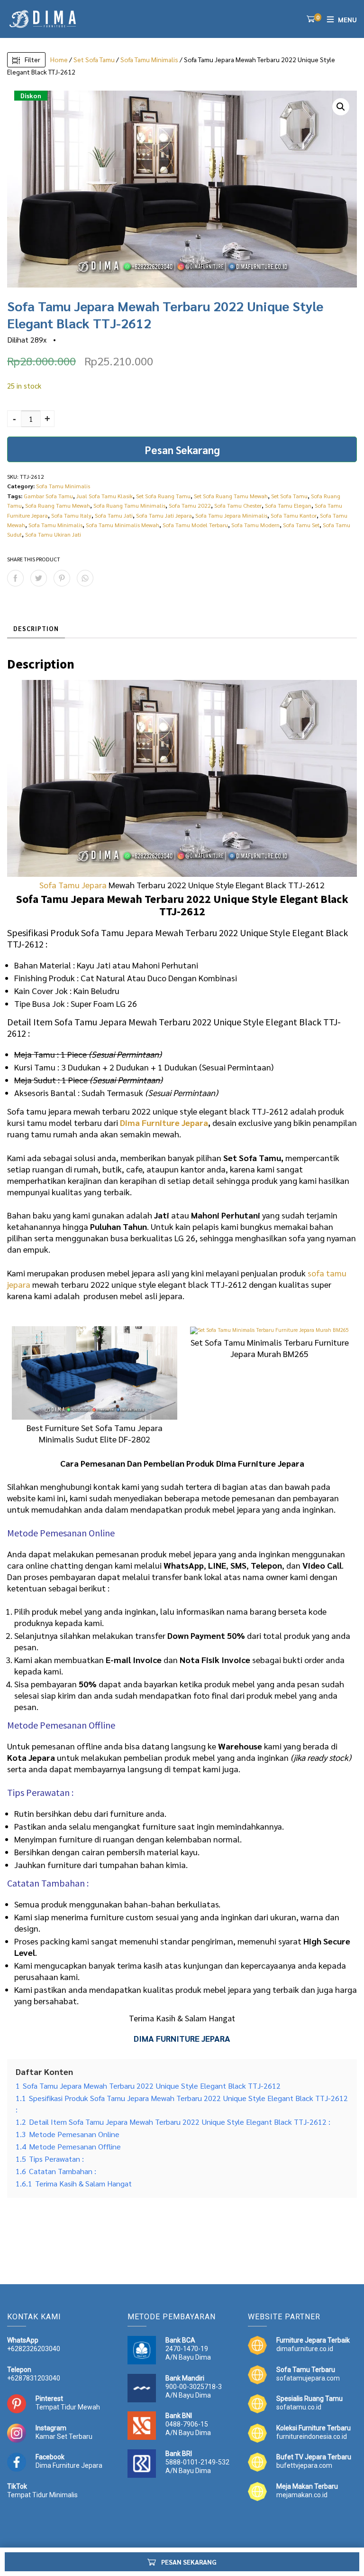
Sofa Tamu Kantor (294, 515)
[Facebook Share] (15, 578)
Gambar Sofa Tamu (48, 496)
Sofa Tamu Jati (114, 515)
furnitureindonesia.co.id (312, 2437)
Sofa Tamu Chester (238, 505)
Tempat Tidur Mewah (68, 2407)
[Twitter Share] (39, 578)
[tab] (36, 629)
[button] (341, 107)
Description (36, 628)
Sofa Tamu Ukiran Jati (53, 534)
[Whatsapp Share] (85, 578)
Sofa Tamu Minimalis (149, 59)
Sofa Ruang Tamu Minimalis (129, 505)
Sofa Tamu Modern (255, 525)
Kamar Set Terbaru (64, 2437)
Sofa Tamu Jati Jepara (164, 515)
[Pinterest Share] (62, 578)
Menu (347, 19)
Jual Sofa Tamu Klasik (105, 496)
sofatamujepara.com (308, 2378)
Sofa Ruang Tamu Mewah (58, 505)
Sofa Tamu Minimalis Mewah (123, 525)
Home (59, 59)
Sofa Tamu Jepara (73, 885)
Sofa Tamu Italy (71, 515)
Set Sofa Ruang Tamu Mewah (231, 496)
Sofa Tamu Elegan (288, 505)
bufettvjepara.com (304, 2465)
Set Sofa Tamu (94, 59)
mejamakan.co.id (302, 2495)
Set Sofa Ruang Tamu (163, 496)
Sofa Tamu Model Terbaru (195, 525)
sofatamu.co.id (299, 2407)
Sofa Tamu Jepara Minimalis (231, 515)
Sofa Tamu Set (301, 525)
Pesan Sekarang (182, 450)
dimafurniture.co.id (305, 2349)
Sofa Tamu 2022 (190, 505)
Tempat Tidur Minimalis (42, 2495)
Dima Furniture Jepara (164, 1122)
